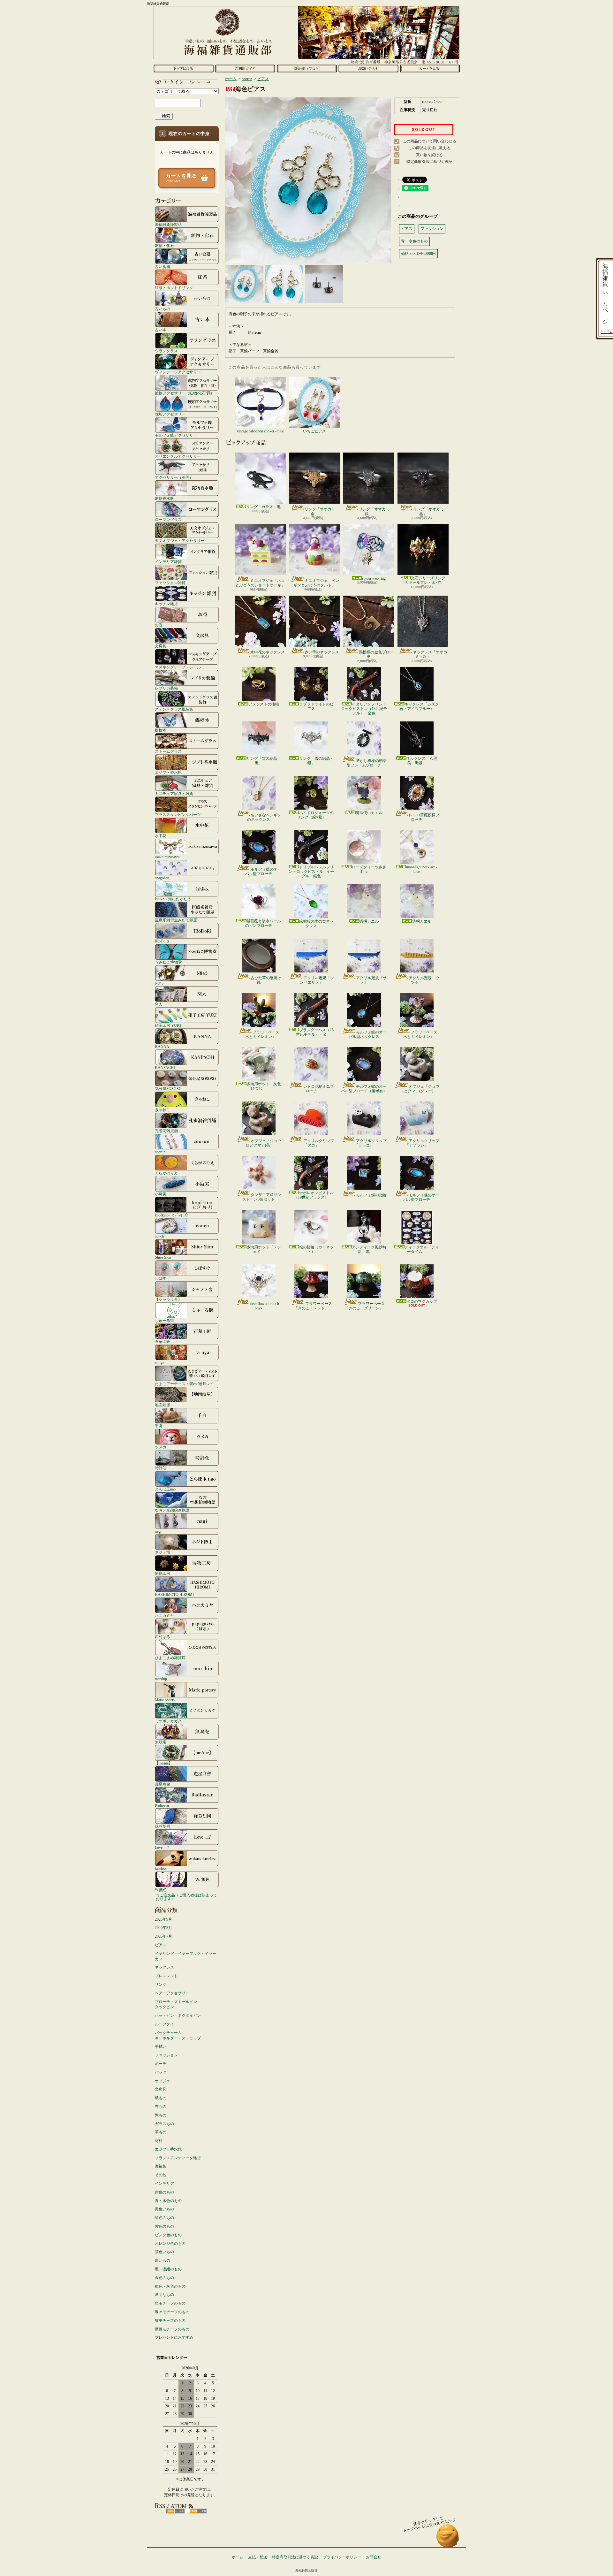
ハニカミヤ (164, 1616)
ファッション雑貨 (170, 583)
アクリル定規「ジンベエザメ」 (317, 980)
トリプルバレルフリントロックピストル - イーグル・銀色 (311, 872)
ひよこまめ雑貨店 (170, 1658)
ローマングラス (168, 519)
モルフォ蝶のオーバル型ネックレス (368, 1034)
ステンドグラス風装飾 (174, 709)
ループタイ (164, 2024)
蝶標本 (161, 730)
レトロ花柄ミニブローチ (319, 1089)
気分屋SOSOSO (168, 1089)
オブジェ (163, 2081)
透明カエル (369, 921)
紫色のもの (164, 2226)
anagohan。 (164, 878)
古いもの (163, 309)
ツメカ (161, 1447)
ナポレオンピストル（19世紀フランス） (314, 1195)
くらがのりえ (166, 1173)
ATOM (198, 2511)
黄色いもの (164, 2209)
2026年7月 (163, 1936)
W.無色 (161, 1890)
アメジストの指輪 (264, 704)
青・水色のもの (168, 2201)
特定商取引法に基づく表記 (429, 162)
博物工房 (163, 1573)
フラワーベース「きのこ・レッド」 (313, 1306)
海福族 (161, 2166)
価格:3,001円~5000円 (418, 254)
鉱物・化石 (164, 245)
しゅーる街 (164, 1320)
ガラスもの (164, 2124)
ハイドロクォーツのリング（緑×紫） (315, 815)
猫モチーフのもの (170, 2321)
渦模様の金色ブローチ (376, 654)
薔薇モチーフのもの (172, 2329)
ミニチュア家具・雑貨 (174, 793)
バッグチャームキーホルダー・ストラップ (178, 2035)
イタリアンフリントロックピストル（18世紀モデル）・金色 (364, 709)
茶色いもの (164, 2252)
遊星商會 (163, 1784)
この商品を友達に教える (429, 148)
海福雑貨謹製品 (168, 224)
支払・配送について (245, 68)
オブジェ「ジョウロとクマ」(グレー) (420, 1089)
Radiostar (162, 1805)
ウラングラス (166, 351)
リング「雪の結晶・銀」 (316, 761)
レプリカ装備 (166, 688)
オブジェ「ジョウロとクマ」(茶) (264, 1143)
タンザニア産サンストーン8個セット (262, 1197)
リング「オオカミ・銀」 (376, 511)
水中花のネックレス (268, 652)
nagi (158, 1531)
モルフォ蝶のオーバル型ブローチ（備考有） (364, 1089)
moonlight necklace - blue (422, 869)
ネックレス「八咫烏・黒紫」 (422, 761)
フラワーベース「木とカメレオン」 (260, 1034)
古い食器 (163, 267)
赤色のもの (164, 2192)
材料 (159, 2141)
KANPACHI (165, 1067)
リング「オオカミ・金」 (322, 511)
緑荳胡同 (163, 1826)
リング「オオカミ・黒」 (430, 511)
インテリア (164, 2184)
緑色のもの (164, 2218)
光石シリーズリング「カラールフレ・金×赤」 (423, 580)
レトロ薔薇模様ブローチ (424, 817)
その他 (161, 2175)
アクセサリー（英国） (174, 477)
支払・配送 (258, 2557)
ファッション (166, 2055)
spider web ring (374, 578)
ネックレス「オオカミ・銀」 (430, 654)
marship (161, 1679)
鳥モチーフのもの (170, 2303)
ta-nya (159, 1363)
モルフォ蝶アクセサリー (176, 435)
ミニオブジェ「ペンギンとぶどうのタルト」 (316, 583)
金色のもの (164, 2278)
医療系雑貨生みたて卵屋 (176, 920)
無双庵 (161, 1742)
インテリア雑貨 (168, 562)
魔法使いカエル (369, 813)
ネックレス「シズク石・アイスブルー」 (419, 706)
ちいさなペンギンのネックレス (264, 817)
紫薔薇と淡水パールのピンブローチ (263, 923)
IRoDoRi (162, 941)
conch (159, 1236)
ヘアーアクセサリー (172, 1993)
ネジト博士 (164, 1552)
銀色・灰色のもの (170, 2286)
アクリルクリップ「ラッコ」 (371, 1143)
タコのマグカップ (422, 1301)
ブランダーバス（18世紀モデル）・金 (315, 1032)
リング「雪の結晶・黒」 (264, 761)
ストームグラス (168, 751)
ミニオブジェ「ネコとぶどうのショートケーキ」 (260, 583)
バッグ (161, 2072)
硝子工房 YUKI (168, 1025)
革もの (161, 2132)
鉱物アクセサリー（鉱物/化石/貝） (185, 393)
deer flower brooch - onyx (266, 1306)
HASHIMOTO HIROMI (174, 1594)
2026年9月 (163, 1919)
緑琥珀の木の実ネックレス (316, 924)
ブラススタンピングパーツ (178, 815)
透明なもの (164, 2295)
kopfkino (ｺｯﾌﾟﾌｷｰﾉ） (172, 1215)
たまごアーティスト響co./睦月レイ (184, 1384)
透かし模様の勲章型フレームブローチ (367, 763)
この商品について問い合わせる (429, 141)
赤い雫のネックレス (322, 652)
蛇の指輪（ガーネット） (316, 1249)
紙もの (161, 2098)
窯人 (159, 1004)
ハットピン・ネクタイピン (178, 2016)
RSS (175, 2511)
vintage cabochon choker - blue (260, 431)
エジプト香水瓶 (168, 772)
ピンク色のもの (168, 2235)
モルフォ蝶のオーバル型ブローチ (263, 872)
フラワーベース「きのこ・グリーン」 (365, 1306)
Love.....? (162, 1847)
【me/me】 (164, 1763)
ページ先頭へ (448, 2539)
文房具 (161, 646)
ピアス (161, 1945)
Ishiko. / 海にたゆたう (173, 899)
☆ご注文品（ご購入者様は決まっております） (186, 1897)
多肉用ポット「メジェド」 (264, 1249)
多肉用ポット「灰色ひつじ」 (264, 1086)
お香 (159, 625)
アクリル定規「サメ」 (371, 980)
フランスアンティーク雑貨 (178, 2158)
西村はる (163, 1637)
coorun (160, 1152)
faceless (161, 1868)
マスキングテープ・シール (178, 667)
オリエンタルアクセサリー (178, 456)
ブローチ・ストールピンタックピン (176, 2004)
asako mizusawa (167, 857)
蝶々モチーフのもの (172, 2312)
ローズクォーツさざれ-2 (369, 869)
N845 (159, 983)
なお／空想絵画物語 (172, 1510)
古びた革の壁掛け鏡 (266, 980)
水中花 (161, 836)
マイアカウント (185, 82)
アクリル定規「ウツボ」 (424, 980)
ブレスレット (166, 1976)
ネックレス (164, 1967)
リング (161, 1985)
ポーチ (161, 2064)
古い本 (161, 330)
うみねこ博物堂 (168, 962)
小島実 (161, 1194)
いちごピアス (314, 431)
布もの (161, 2107)
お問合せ (368, 68)
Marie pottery (165, 1700)
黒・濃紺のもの (168, 2269)
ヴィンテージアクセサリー (178, 372)
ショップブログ (307, 68)
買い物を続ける (429, 155)
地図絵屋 (163, 1405)
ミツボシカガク (168, 1721)
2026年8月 (163, 1928)
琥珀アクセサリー (170, 414)
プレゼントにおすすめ (174, 2337)
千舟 (159, 1426)
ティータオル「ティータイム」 (422, 1249)
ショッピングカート (430, 68)
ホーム (183, 68)
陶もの (161, 2115)
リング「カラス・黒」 (265, 507)
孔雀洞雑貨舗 (166, 1131)
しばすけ (163, 1278)
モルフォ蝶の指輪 (371, 1195)
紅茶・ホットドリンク (174, 288)
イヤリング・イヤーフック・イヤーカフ (185, 1956)
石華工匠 (163, 1341)
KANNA (162, 1046)
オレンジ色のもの (170, 2244)
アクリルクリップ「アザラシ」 (422, 1143)
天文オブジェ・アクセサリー (180, 541)
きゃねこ (163, 1110)
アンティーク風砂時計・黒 (369, 1249)
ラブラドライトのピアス (316, 706)
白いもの (163, 2260)
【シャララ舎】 (168, 1299)
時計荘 (161, 1468)
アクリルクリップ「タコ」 (319, 1143)
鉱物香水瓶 (164, 498)
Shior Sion (163, 1257)
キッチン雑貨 (166, 604)
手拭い (161, 2046)
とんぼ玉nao (165, 1489)
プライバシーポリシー (342, 2557)
